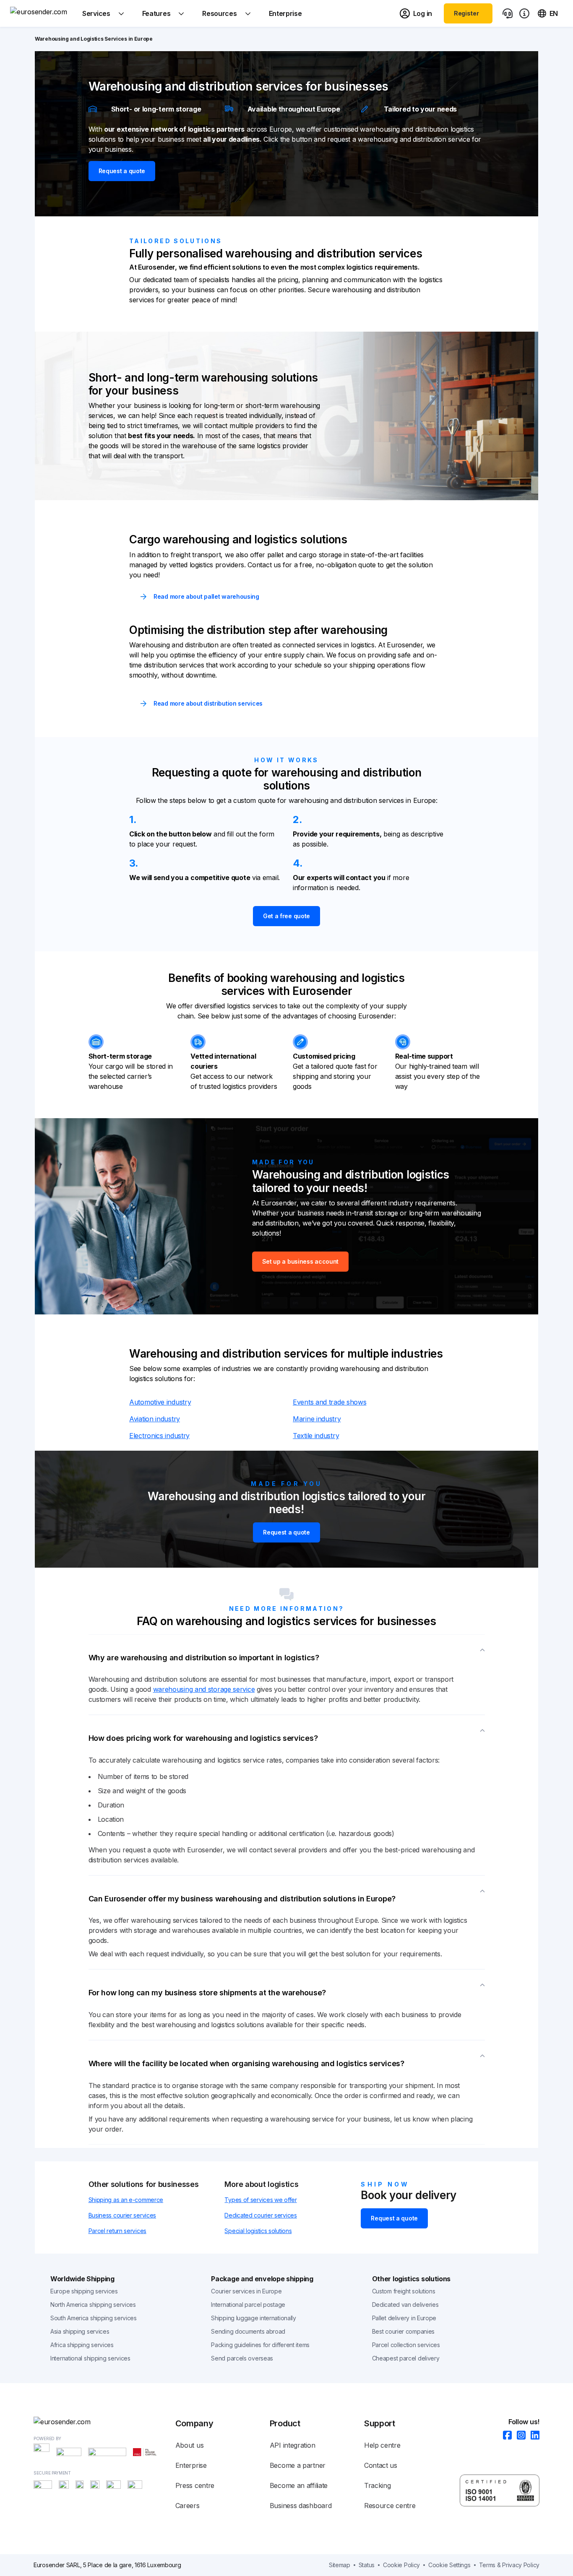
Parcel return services (117, 2231)
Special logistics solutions (258, 2231)
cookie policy (401, 2565)
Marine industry (317, 1419)
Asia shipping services (80, 2331)
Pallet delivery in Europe (404, 2318)
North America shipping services (93, 2305)
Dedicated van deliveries (405, 2305)
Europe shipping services (84, 2291)
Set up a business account (301, 1261)
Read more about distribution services (208, 703)
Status (367, 2565)
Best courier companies (403, 2331)
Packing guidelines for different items (260, 2345)
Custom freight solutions (404, 2291)
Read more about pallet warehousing (206, 596)
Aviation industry (155, 1419)
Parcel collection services (406, 2345)
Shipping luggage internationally (253, 2318)
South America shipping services (94, 2318)
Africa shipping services (82, 2345)
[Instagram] (519, 2436)
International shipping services (90, 2358)
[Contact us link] (508, 13)
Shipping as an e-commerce (126, 2200)
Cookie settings (449, 2565)
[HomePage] (104, 2422)
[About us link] (524, 13)
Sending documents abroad (248, 2331)
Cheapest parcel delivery (406, 2358)
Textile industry (316, 1436)
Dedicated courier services (260, 2215)
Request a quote (122, 171)
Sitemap (340, 2565)
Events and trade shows (329, 1402)
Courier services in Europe (246, 2291)
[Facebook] (505, 2436)
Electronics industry (159, 1436)
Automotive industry (160, 1402)
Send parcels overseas (242, 2358)
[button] (287, 1654)
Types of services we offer (260, 2200)
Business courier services (122, 2215)
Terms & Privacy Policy (509, 2565)
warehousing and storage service (204, 1689)
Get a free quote (286, 916)
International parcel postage (248, 2305)
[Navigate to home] (42, 13)
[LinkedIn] (533, 2436)
